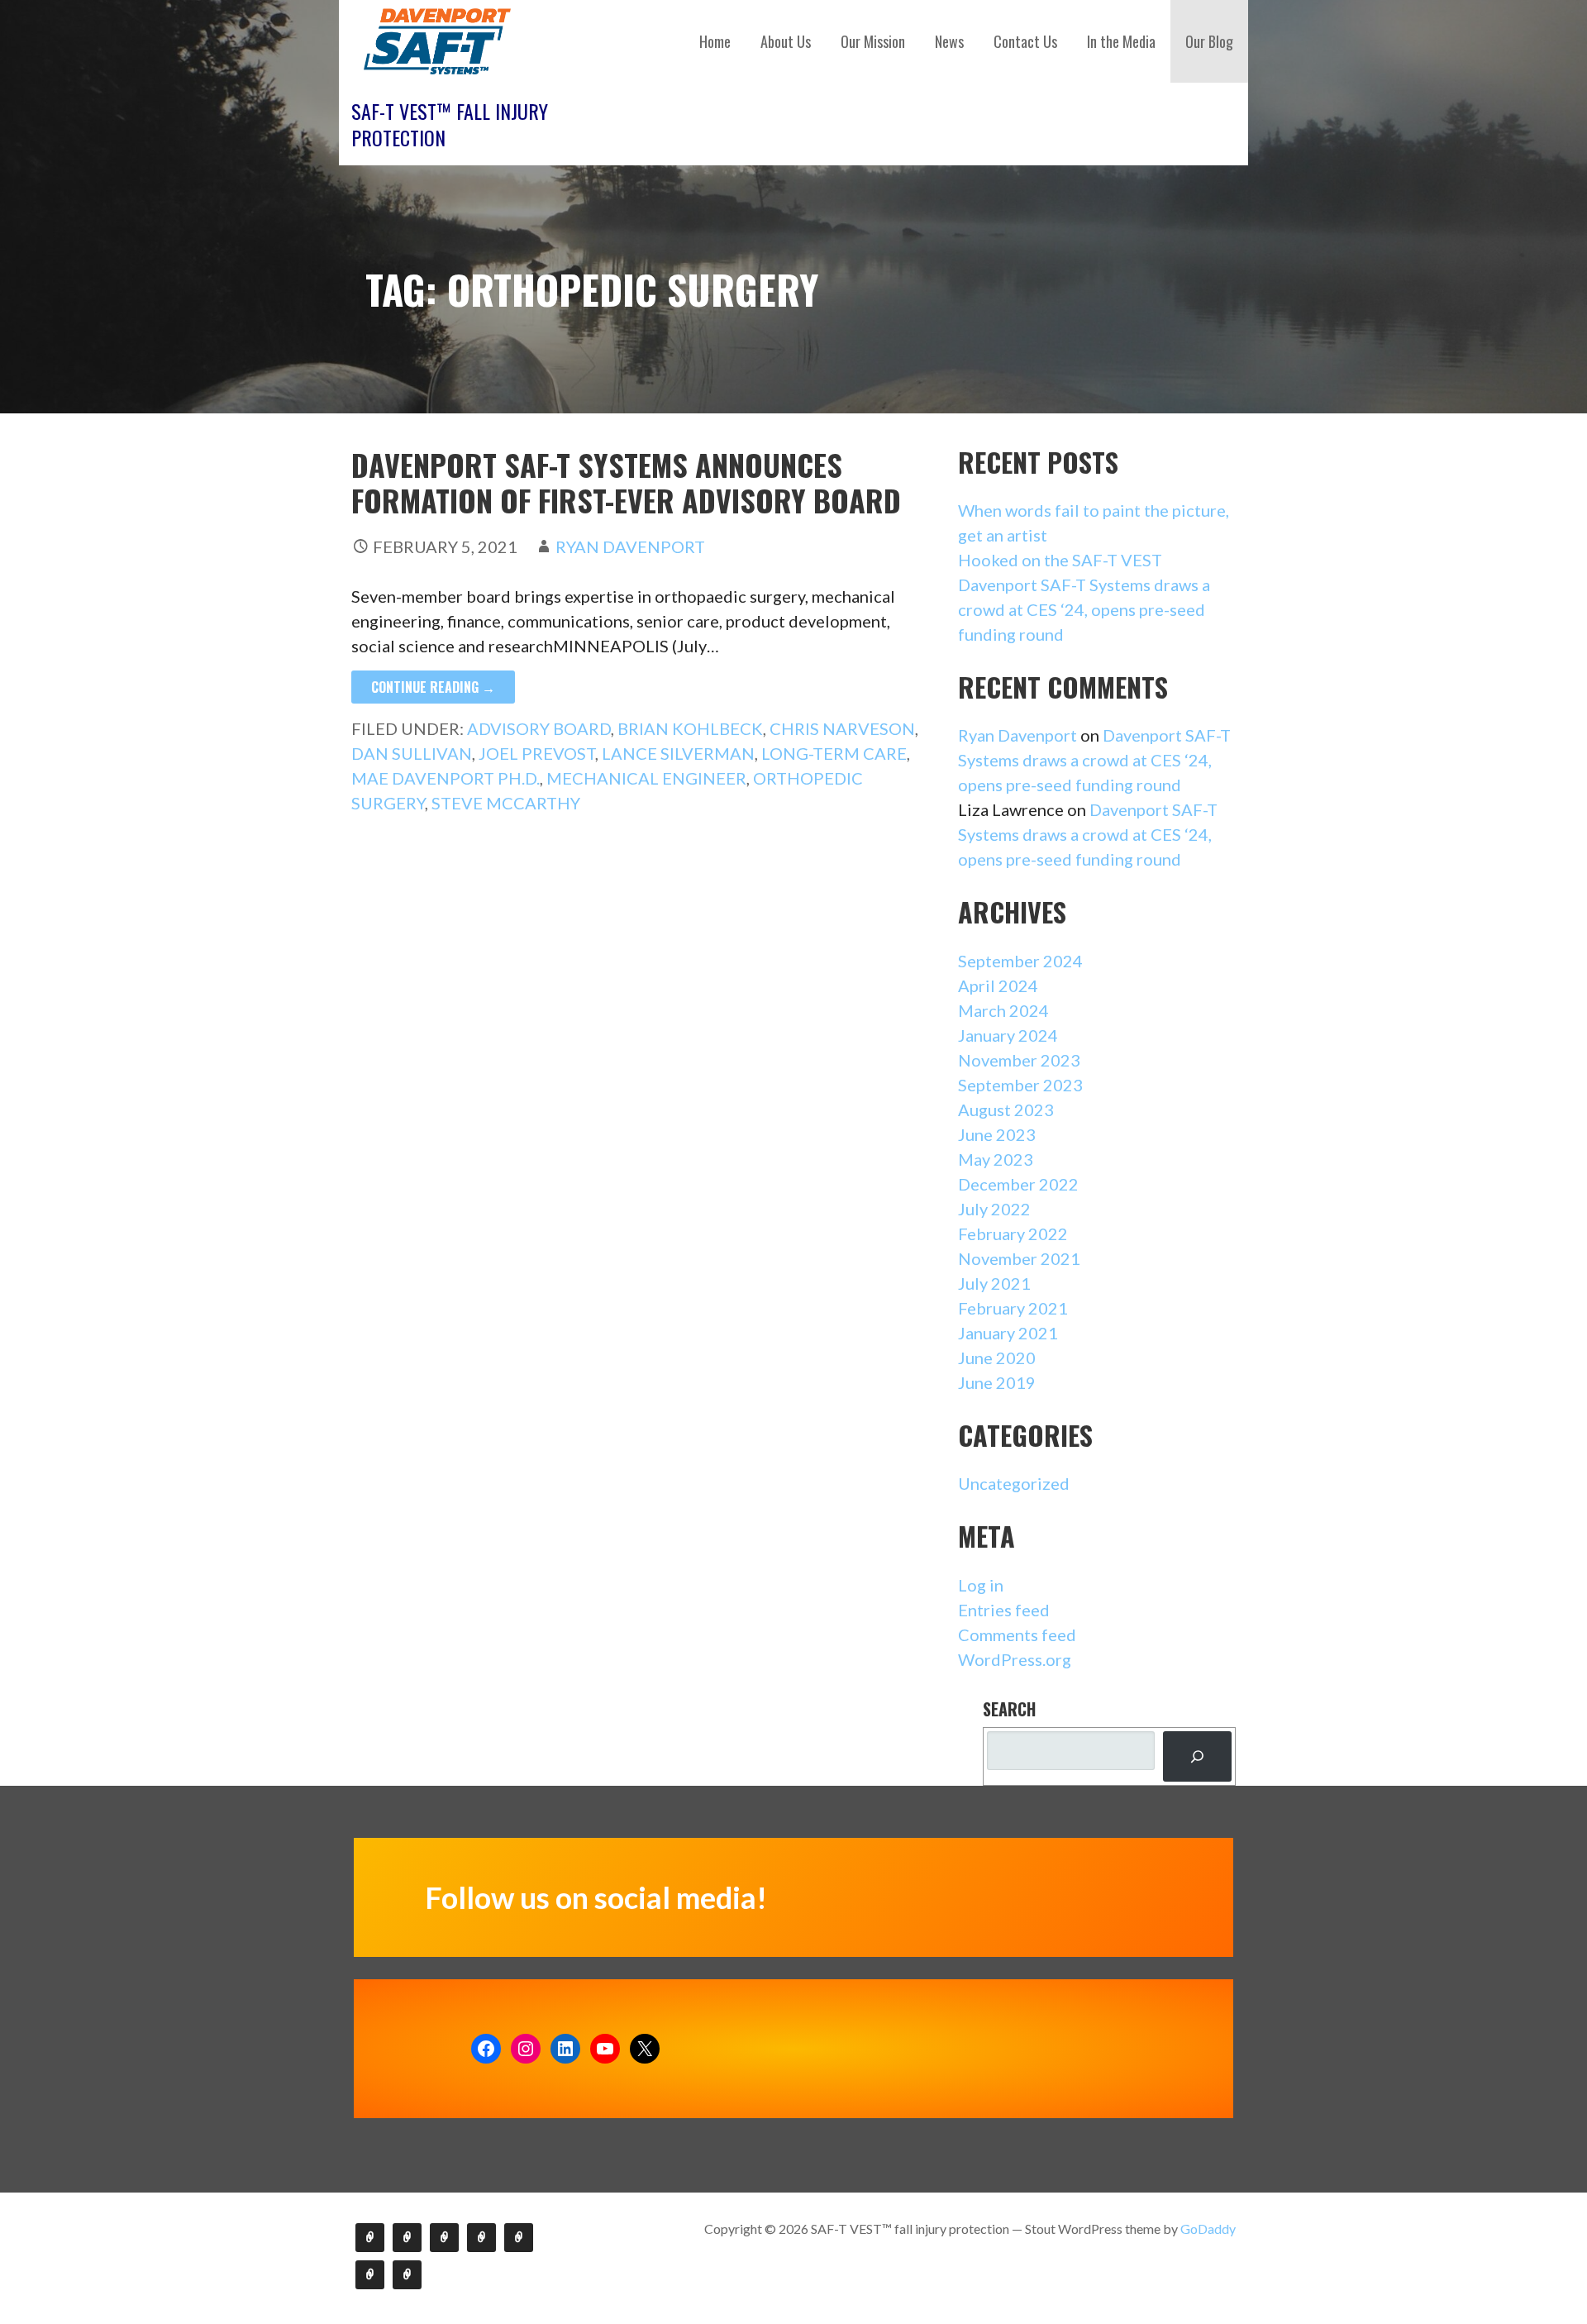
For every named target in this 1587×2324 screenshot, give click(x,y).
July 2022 (994, 1209)
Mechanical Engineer (646, 778)
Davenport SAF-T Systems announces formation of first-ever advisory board (626, 482)
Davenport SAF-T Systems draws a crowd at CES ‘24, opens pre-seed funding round (1084, 609)
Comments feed (1017, 1634)
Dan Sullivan (412, 753)
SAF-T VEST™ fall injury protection (450, 124)
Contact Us (1025, 41)
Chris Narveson (842, 728)
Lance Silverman (678, 753)
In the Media (1121, 41)
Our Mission (873, 41)
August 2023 (1006, 1110)
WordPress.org (1015, 1659)
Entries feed (1004, 1610)
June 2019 (997, 1382)
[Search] (1197, 1756)
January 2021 (1008, 1333)
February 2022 (1013, 1234)
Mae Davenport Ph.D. (446, 778)
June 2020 (997, 1358)
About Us (786, 41)
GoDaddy (1208, 2229)
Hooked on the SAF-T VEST (1060, 560)
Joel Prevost (537, 753)
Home (715, 41)
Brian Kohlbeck (690, 728)
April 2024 (998, 985)
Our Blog (1209, 41)
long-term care (834, 753)
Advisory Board (539, 728)
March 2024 (1003, 1010)
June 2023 (997, 1134)
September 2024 (1020, 961)
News (949, 41)
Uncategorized (1014, 1483)
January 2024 (1008, 1035)
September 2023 (1020, 1085)
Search (1009, 1709)
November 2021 (1019, 1258)
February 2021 (1013, 1308)
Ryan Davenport (630, 546)
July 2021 (994, 1283)
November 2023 (1019, 1060)
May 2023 (996, 1159)
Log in (981, 1585)
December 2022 (1018, 1184)
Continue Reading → (433, 687)
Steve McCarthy (506, 803)
